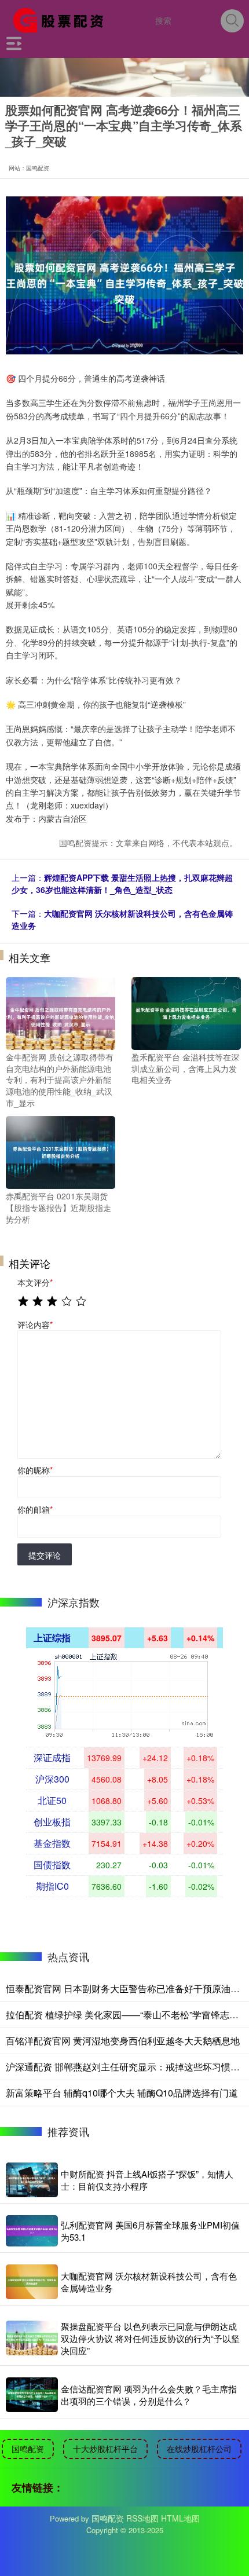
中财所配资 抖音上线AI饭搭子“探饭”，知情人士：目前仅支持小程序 (147, 2180)
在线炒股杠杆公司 (199, 2449)
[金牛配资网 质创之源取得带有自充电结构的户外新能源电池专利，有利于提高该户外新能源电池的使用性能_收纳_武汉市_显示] (61, 1012)
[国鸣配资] (62, 19)
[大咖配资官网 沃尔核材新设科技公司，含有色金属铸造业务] (32, 2282)
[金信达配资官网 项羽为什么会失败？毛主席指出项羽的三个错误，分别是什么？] (32, 2395)
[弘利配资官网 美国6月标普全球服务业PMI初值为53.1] (32, 2231)
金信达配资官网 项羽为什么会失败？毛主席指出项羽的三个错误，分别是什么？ (149, 2395)
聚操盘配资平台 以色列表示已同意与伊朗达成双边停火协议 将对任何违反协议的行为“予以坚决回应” (150, 2338)
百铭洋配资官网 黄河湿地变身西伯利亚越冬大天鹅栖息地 (123, 2041)
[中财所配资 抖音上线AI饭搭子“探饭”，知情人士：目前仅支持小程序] (32, 2180)
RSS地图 (142, 2518)
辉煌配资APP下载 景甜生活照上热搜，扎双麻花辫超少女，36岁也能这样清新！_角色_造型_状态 (122, 883)
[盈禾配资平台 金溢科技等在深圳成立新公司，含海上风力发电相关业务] (186, 1012)
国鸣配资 (28, 2449)
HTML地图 (180, 2518)
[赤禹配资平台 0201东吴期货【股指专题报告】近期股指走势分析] (61, 1151)
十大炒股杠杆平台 (105, 2449)
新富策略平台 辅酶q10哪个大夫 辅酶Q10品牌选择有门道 (122, 2093)
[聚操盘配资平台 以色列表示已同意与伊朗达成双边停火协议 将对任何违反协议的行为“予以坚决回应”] (32, 2338)
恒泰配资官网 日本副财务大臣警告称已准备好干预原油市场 (127, 1988)
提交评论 (45, 1555)
